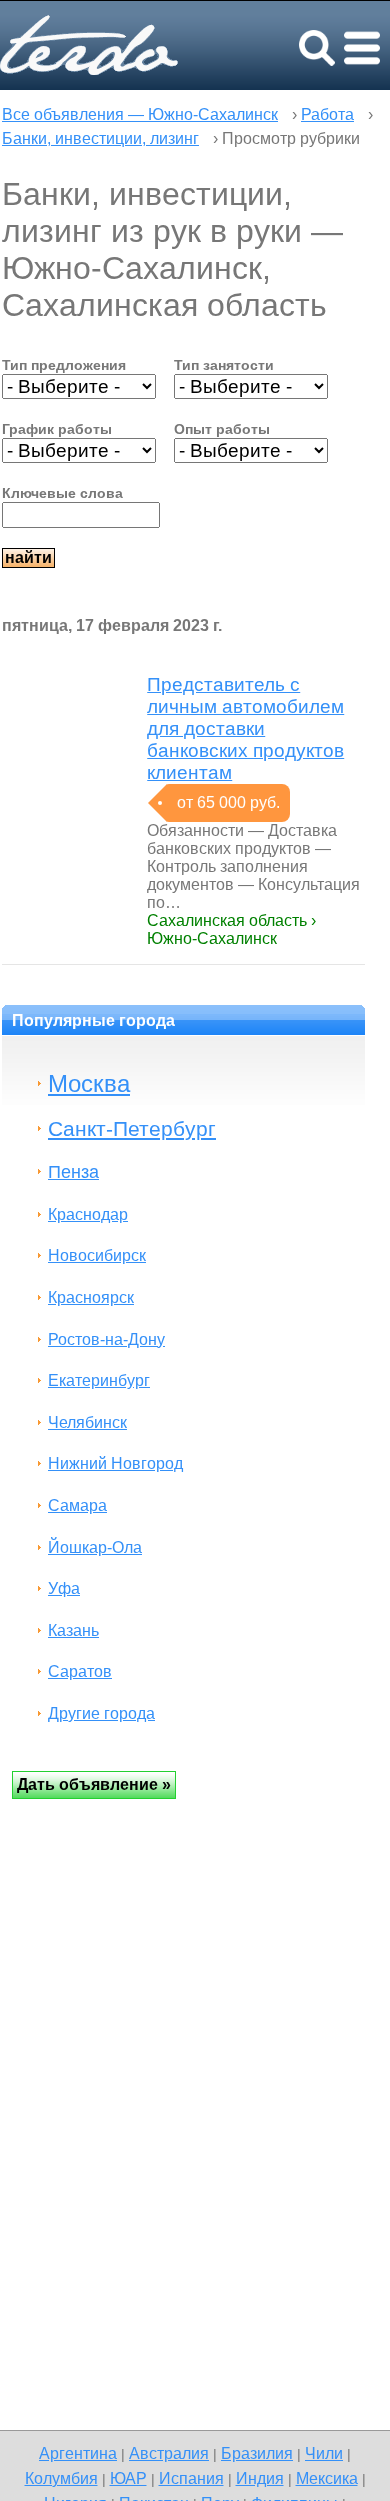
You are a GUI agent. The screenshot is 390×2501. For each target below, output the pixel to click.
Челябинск (87, 1422)
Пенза (73, 1171)
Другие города (101, 1713)
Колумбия (61, 2478)
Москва (89, 1083)
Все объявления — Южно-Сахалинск (140, 114)
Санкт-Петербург (132, 1128)
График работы (57, 429)
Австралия (169, 2453)
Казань (73, 1630)
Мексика (327, 2478)
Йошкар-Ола (95, 1547)
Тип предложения (64, 365)
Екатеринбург (99, 1380)
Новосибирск (97, 1255)
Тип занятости (224, 365)
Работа (327, 114)
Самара (77, 1505)
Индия (260, 2478)
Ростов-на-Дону (106, 1339)
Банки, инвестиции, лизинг (100, 138)
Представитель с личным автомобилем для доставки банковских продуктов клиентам (245, 728)
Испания (191, 2478)
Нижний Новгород (115, 1463)
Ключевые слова (62, 493)
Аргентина (78, 2453)
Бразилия (257, 2453)
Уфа (64, 1588)
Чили (324, 2453)
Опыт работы (222, 429)
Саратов (80, 1671)
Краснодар (88, 1214)
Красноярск (91, 1297)
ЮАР (128, 2478)
